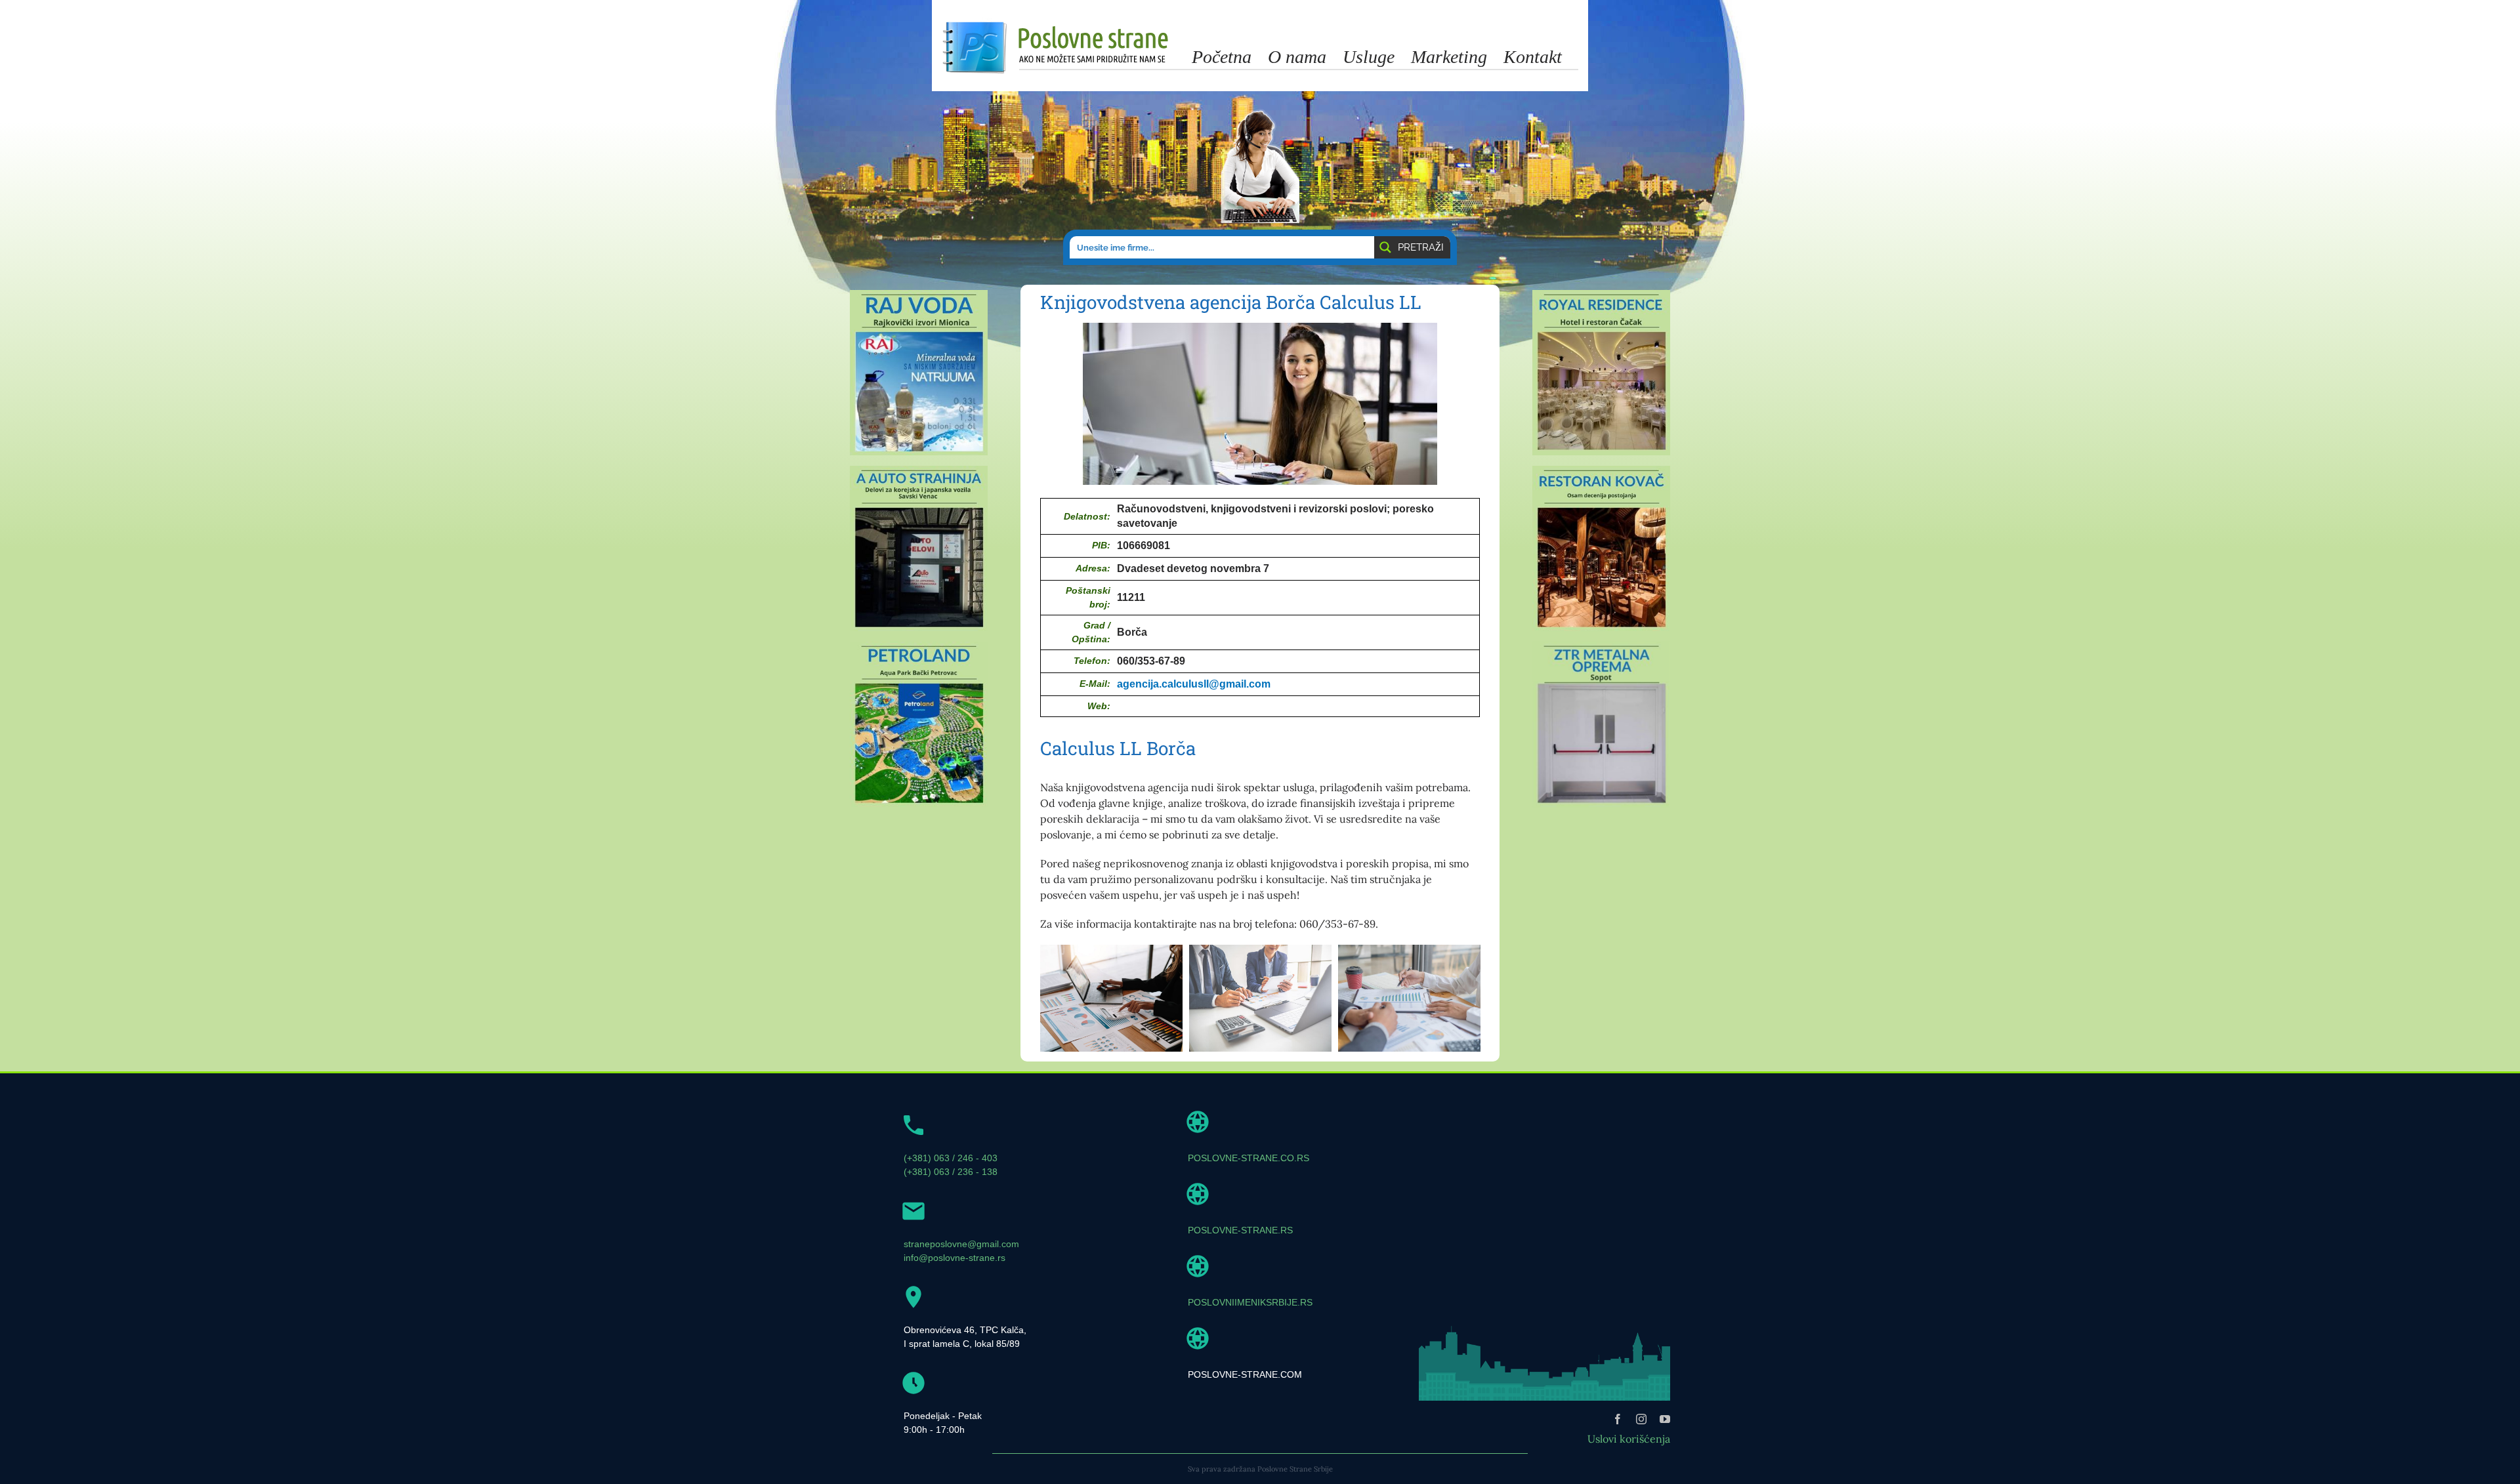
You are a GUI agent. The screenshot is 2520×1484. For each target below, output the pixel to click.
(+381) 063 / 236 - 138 (951, 1172)
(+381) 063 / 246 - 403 (951, 1158)
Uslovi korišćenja (1629, 1439)
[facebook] (1618, 1419)
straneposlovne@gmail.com (961, 1244)
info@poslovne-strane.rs (955, 1258)
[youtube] (1665, 1419)
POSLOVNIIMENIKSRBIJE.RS (1250, 1302)
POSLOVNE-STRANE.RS (1240, 1230)
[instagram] (1641, 1419)
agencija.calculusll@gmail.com (1194, 684)
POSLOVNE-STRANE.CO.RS (1249, 1158)
